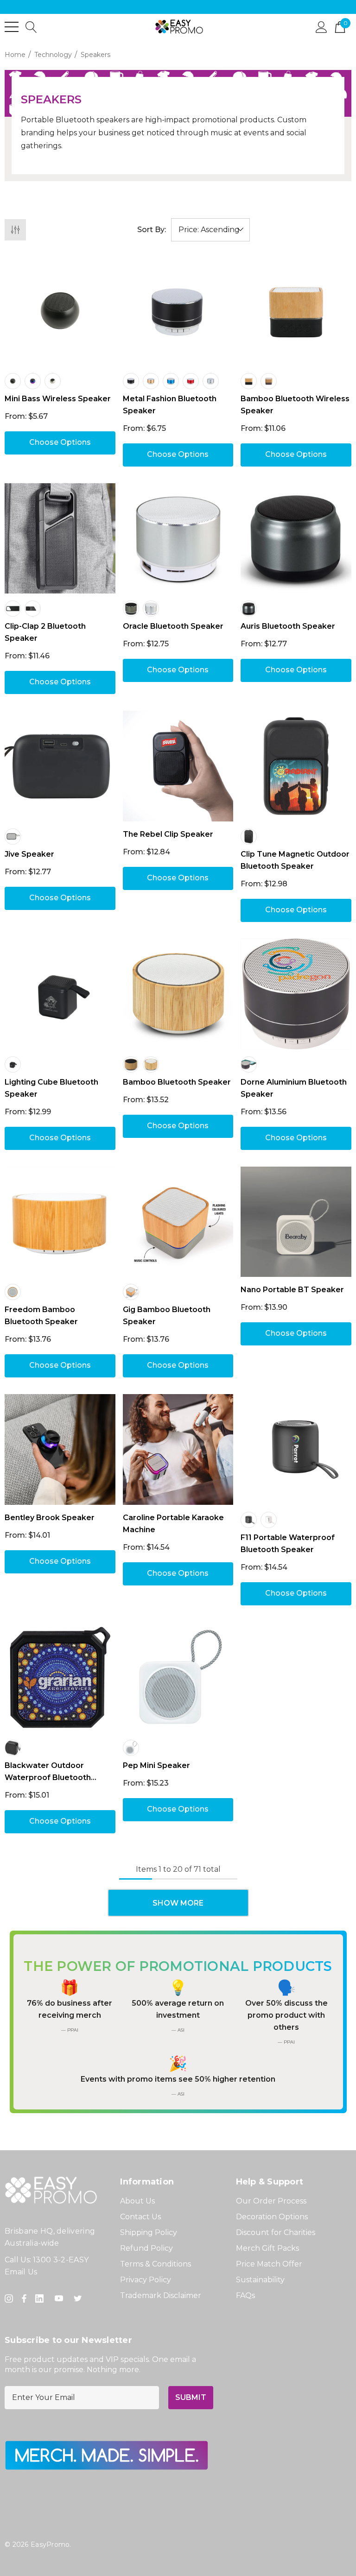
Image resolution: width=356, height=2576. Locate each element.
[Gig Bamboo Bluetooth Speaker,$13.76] (178, 1222)
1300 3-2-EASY (61, 2260)
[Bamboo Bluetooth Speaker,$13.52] (178, 994)
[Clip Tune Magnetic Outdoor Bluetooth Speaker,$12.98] (296, 766)
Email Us (21, 2272)
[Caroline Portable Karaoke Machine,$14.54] (178, 1449)
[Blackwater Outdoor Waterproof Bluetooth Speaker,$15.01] (60, 1677)
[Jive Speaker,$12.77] (60, 766)
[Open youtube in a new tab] (61, 2298)
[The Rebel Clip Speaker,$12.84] (178, 766)
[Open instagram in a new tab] (10, 2298)
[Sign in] (321, 26)
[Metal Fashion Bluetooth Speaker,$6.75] (178, 311)
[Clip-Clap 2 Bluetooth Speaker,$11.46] (60, 539)
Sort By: (152, 230)
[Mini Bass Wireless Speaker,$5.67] (60, 311)
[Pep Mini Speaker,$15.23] (178, 1677)
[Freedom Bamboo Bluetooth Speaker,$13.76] (60, 1222)
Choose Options (60, 442)
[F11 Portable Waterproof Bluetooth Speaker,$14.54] (296, 1449)
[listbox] (210, 230)
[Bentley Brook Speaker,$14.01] (60, 1449)
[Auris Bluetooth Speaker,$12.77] (296, 539)
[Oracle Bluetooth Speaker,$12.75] (178, 539)
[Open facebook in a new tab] (24, 2298)
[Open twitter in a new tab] (79, 2298)
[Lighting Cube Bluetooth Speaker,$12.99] (60, 994)
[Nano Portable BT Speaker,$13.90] (296, 1222)
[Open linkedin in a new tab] (41, 2298)
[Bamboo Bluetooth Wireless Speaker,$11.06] (296, 311)
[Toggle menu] (12, 27)
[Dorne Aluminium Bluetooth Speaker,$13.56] (296, 994)
